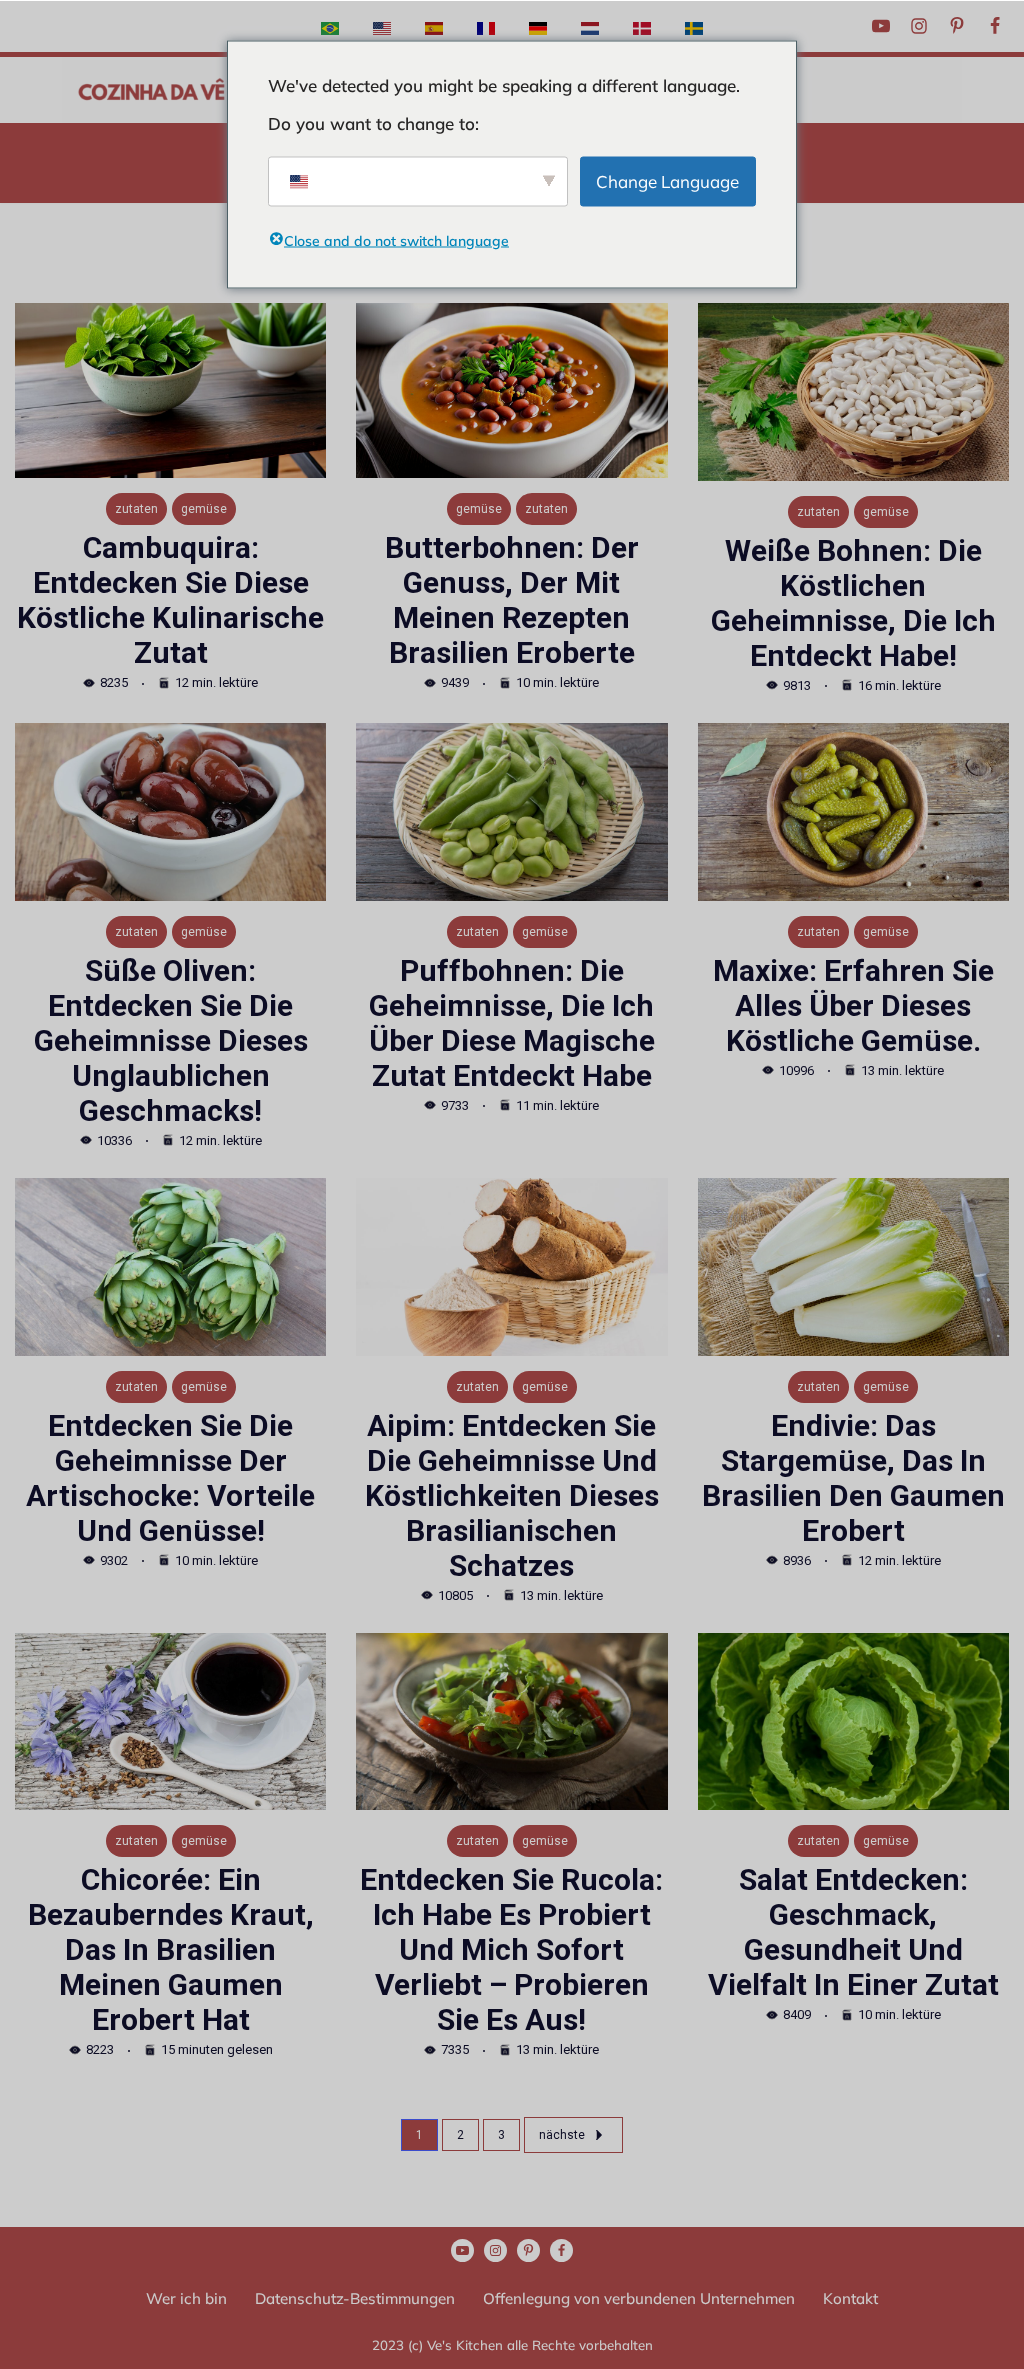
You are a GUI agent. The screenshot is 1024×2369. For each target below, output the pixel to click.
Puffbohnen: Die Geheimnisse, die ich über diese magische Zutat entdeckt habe (512, 1023)
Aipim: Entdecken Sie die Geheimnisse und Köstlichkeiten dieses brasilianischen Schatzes (512, 1495)
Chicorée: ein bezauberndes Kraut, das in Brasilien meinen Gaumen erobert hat (171, 1949)
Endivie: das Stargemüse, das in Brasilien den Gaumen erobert (853, 1478)
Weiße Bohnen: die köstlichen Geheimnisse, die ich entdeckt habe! (853, 603)
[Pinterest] (957, 26)
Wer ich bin (186, 2298)
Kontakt (850, 2298)
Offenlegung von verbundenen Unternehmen (639, 2298)
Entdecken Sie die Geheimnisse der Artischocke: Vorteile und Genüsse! (170, 1478)
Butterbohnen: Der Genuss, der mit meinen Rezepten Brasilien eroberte (512, 600)
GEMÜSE (204, 509)
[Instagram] (919, 26)
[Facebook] (995, 26)
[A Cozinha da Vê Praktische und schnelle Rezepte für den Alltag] (152, 90)
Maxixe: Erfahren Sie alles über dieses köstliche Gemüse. (853, 1005)
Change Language (667, 180)
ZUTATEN (136, 509)
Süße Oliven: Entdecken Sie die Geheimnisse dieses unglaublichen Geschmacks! (171, 1040)
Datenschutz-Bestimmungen (355, 2298)
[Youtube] (881, 26)
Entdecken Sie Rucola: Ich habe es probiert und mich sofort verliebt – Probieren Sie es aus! (511, 1949)
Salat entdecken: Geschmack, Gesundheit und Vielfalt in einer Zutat (853, 1932)
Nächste (562, 2135)
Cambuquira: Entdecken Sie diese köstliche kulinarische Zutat (170, 600)
